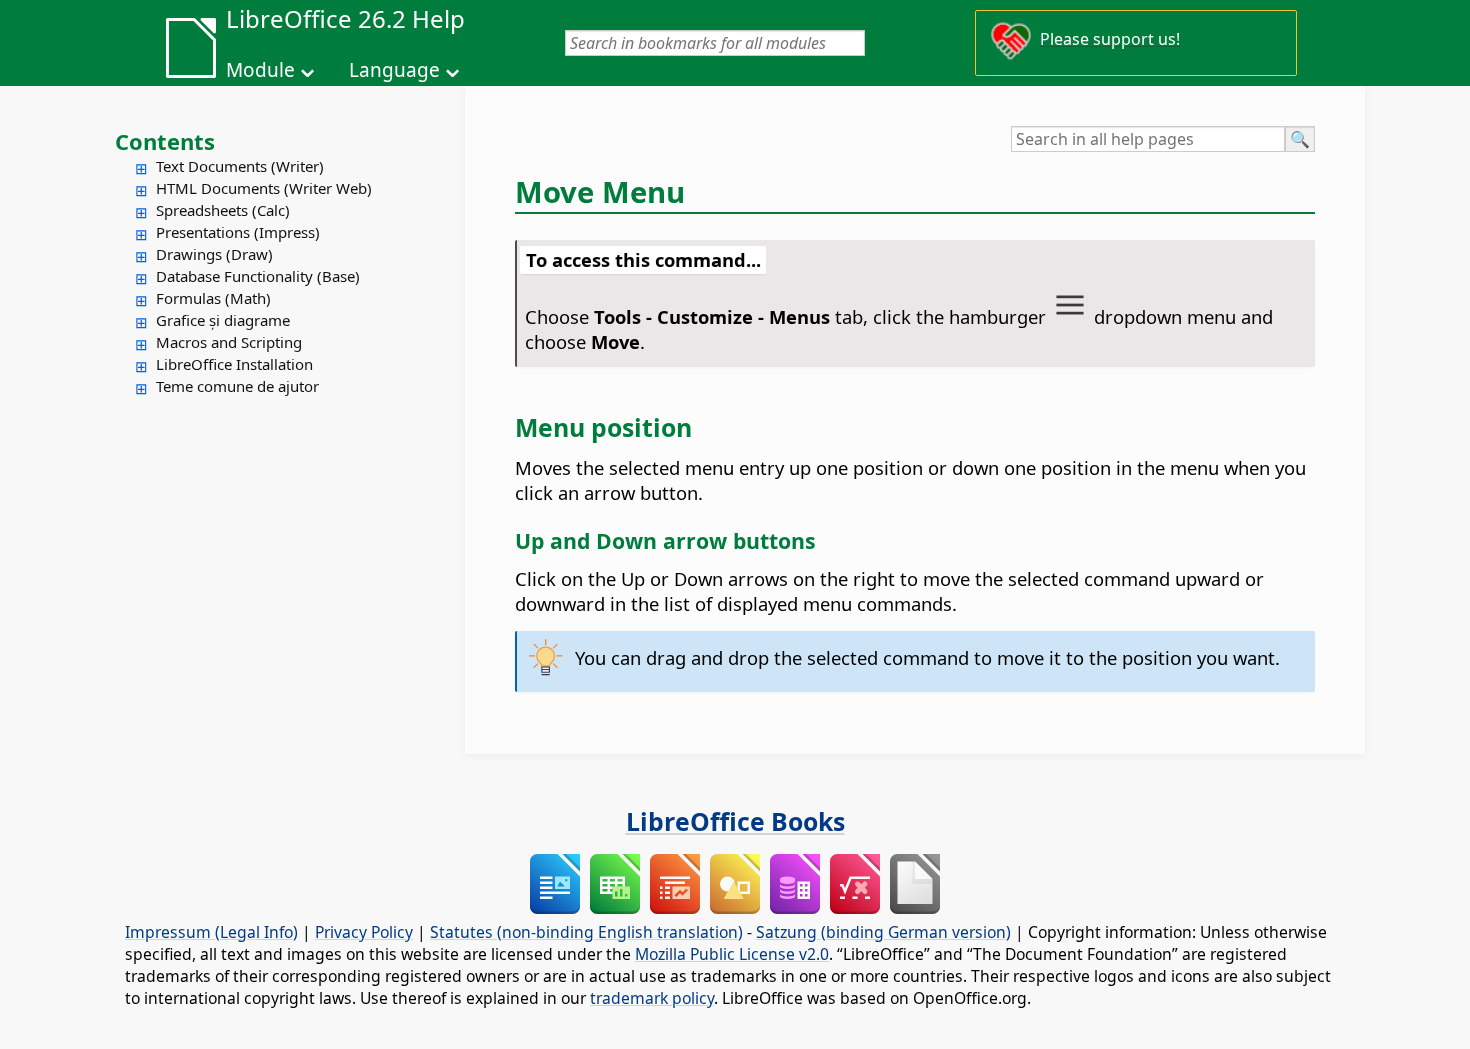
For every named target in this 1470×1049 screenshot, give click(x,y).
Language (394, 70)
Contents (165, 141)
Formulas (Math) (213, 298)
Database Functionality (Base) (258, 276)
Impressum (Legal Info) (211, 932)
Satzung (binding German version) (883, 932)
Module (260, 70)
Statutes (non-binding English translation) (586, 932)
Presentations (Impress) (238, 232)
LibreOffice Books (735, 821)
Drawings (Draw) (214, 254)
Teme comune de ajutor (237, 386)
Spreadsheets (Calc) (223, 210)
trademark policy (652, 998)
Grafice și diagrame (223, 320)
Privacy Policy (364, 932)
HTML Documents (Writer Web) (264, 188)
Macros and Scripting (229, 342)
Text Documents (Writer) (240, 166)
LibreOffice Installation (234, 364)
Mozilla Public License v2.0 (732, 954)
